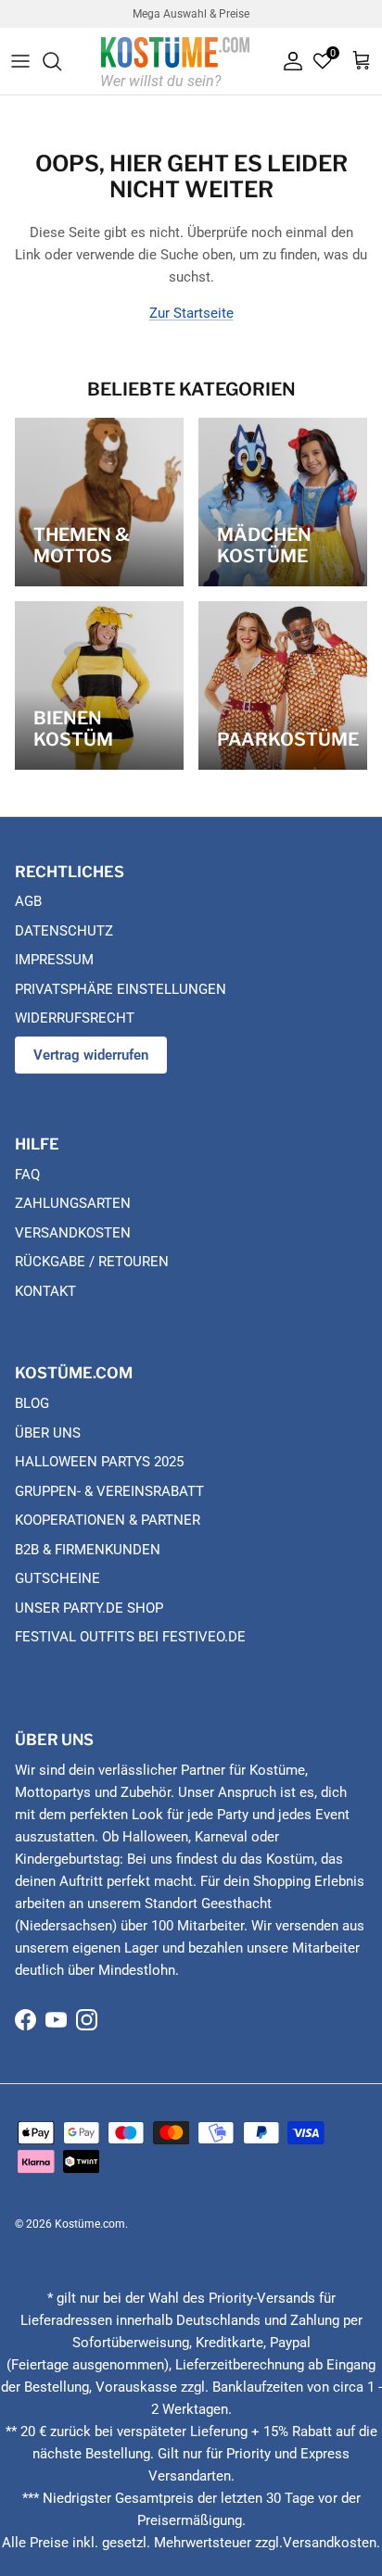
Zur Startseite (191, 313)
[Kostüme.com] (175, 61)
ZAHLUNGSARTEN (73, 1203)
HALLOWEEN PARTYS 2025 (99, 1462)
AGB (28, 901)
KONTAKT (45, 1291)
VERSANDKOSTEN (73, 1233)
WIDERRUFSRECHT (75, 1018)
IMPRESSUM (54, 960)
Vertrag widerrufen (91, 1055)
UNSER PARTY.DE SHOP (89, 1608)
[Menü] (20, 61)
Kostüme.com (90, 2224)
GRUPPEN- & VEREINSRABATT (109, 1491)
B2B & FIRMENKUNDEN (88, 1550)
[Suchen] (61, 61)
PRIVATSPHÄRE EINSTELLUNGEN (121, 989)
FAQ (27, 1175)
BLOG (32, 1403)
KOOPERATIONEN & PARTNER (108, 1520)
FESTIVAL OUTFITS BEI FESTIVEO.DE (130, 1637)
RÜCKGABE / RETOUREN (92, 1262)
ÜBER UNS (48, 1433)
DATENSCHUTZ (64, 931)
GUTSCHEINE (57, 1578)
